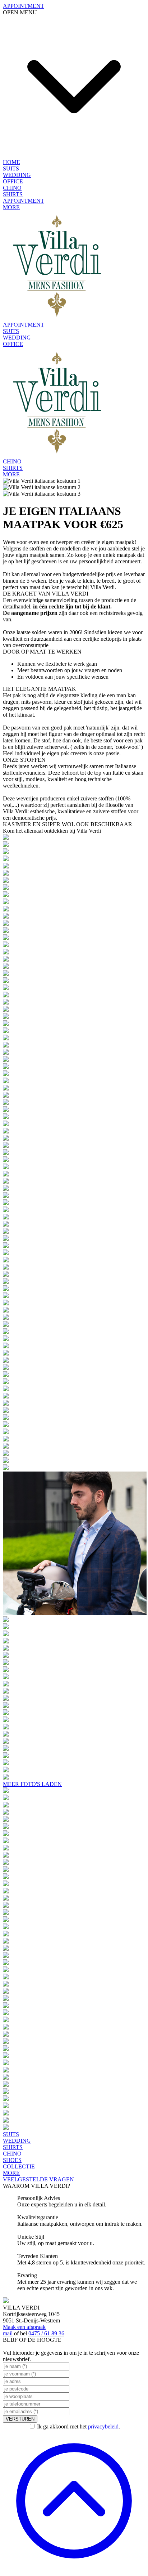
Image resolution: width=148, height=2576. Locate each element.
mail (8, 2333)
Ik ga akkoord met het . (78, 2426)
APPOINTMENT (24, 201)
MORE (11, 207)
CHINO (12, 188)
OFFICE (13, 181)
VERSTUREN (20, 2419)
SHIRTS (13, 194)
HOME (11, 162)
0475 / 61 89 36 (46, 2333)
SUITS (11, 168)
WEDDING (17, 175)
